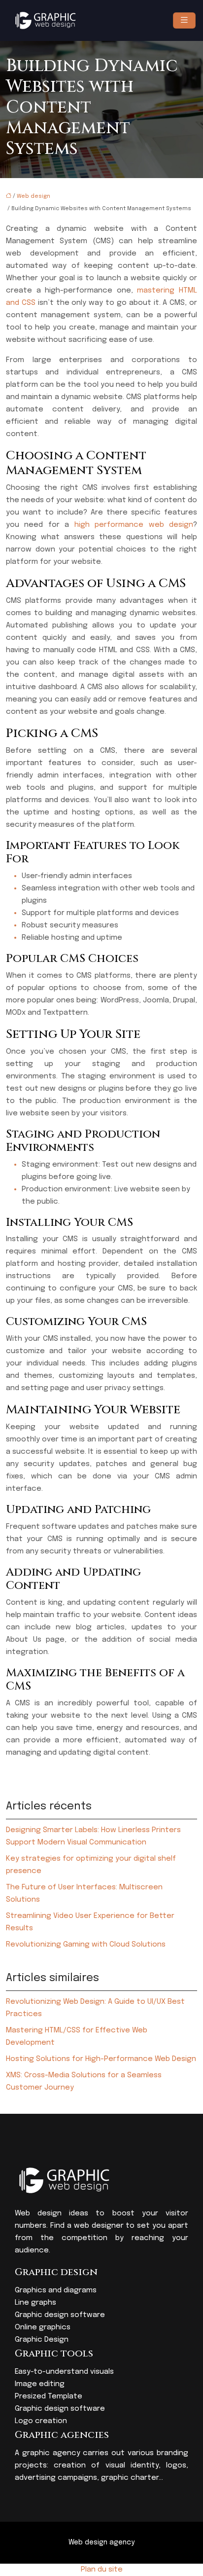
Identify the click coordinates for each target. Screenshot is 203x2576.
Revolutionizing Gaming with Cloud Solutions (86, 1945)
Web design (34, 196)
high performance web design (134, 525)
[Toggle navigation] (184, 20)
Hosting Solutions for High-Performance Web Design (101, 2059)
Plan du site (102, 2570)
